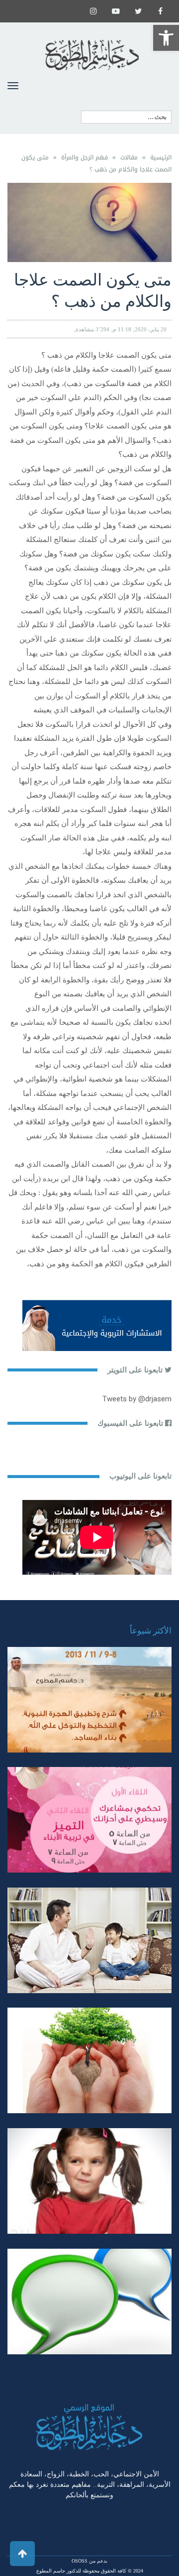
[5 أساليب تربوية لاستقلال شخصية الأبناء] (89, 1940)
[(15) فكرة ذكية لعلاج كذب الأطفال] (89, 2302)
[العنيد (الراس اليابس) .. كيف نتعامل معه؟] (89, 2181)
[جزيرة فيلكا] (89, 1700)
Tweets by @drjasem (137, 1399)
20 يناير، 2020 (151, 329)
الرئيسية (161, 157)
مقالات (129, 157)
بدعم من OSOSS (89, 2561)
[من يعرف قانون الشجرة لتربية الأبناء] (89, 2060)
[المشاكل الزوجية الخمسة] (89, 1820)
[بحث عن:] (126, 117)
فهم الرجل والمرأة (85, 157)
